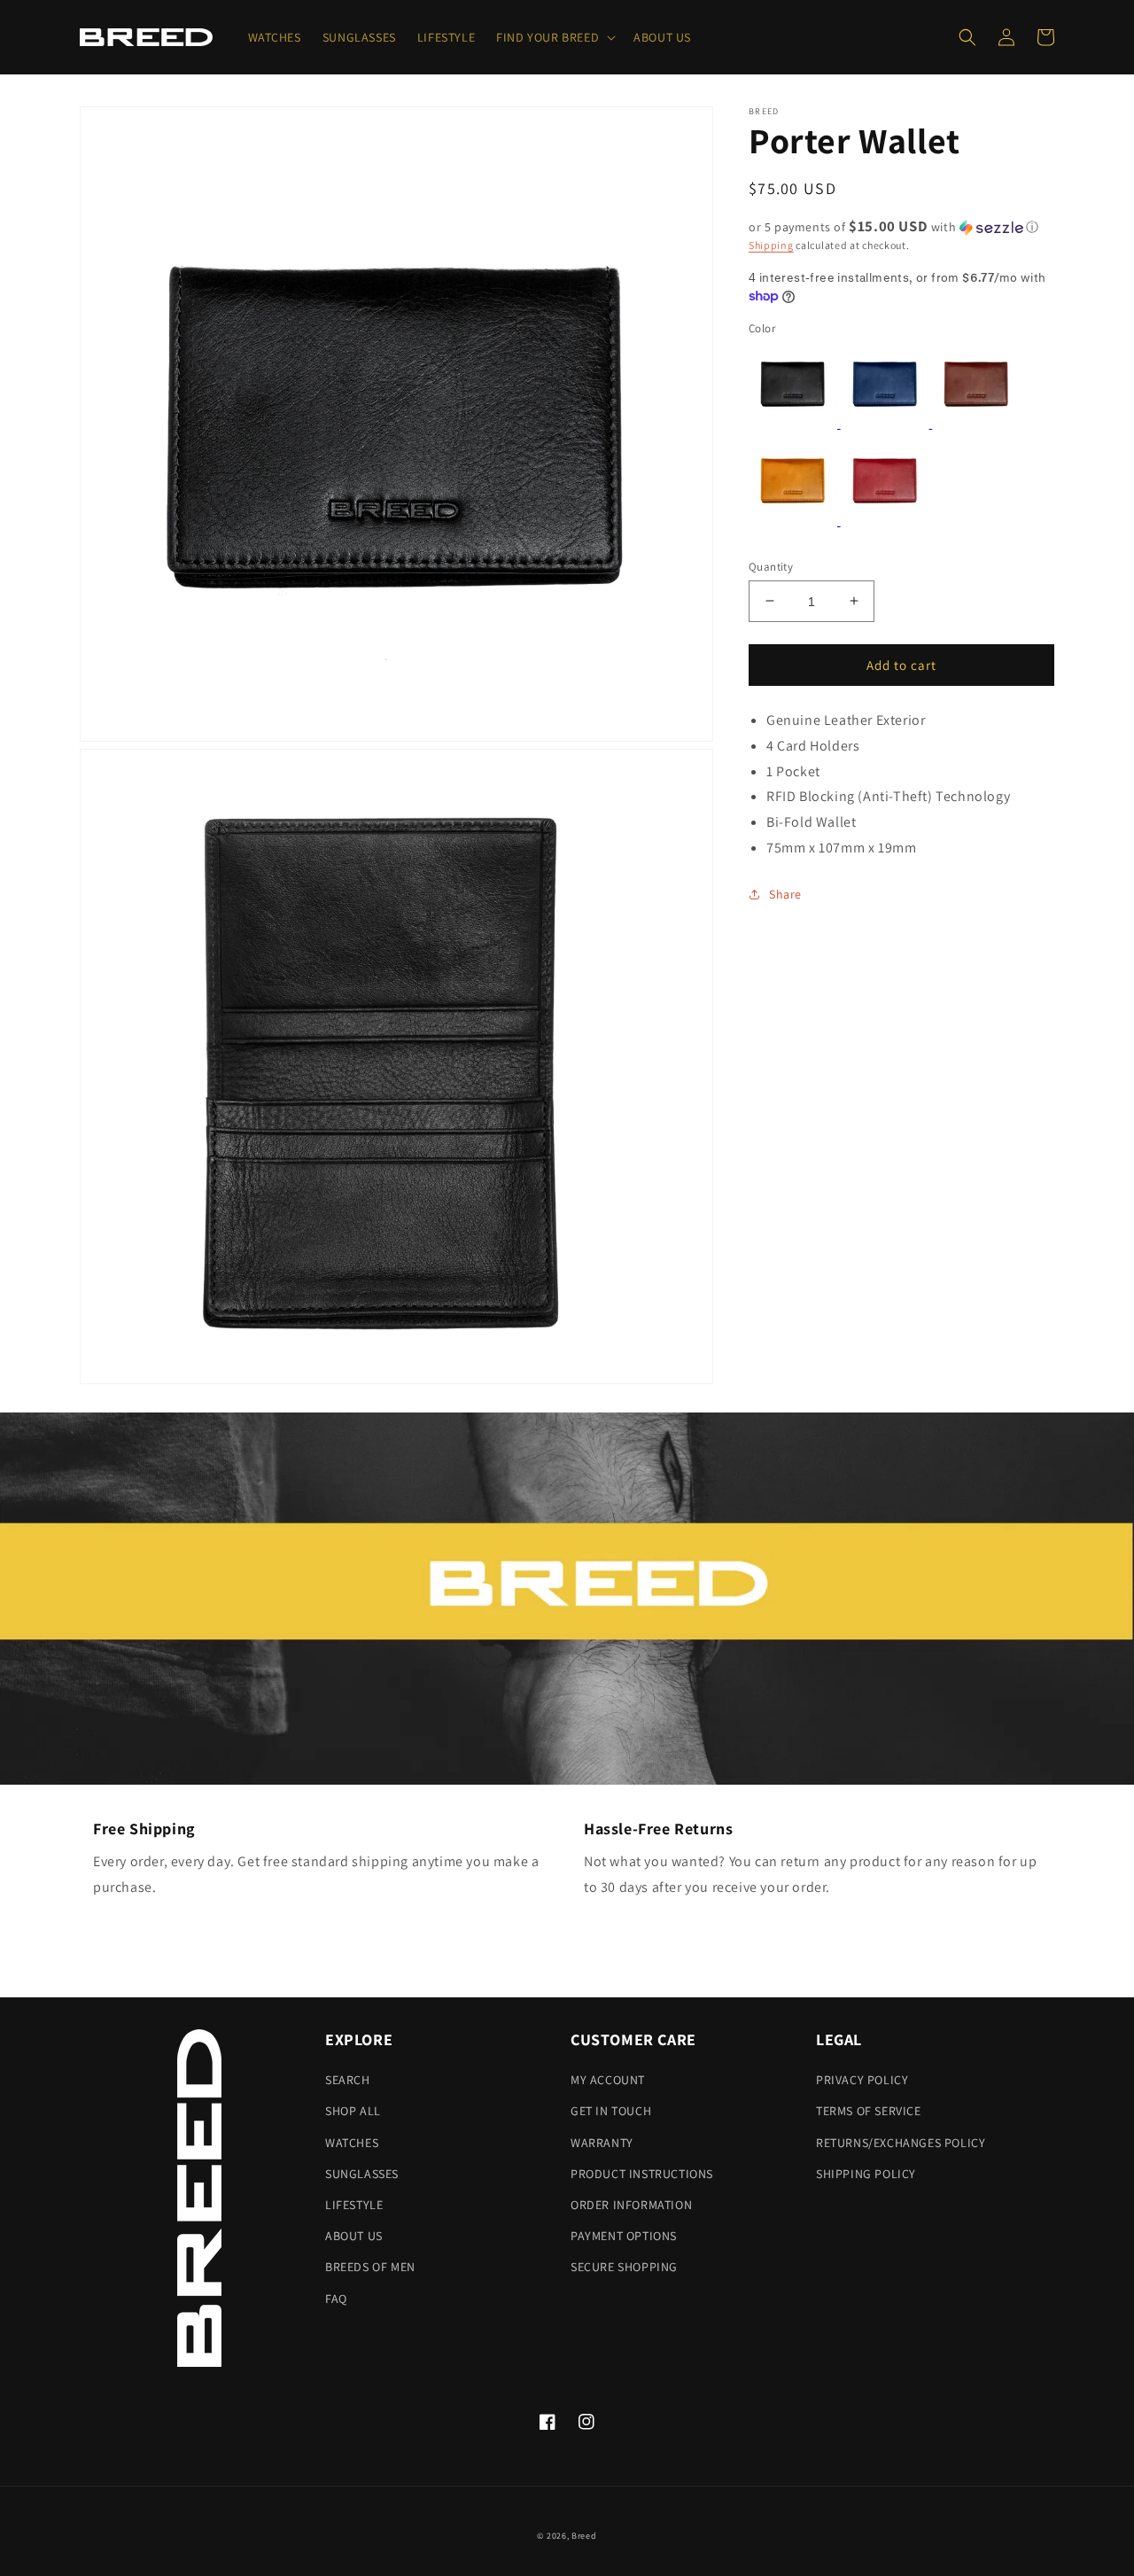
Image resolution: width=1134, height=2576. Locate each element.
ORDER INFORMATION (631, 2205)
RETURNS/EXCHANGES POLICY (901, 2143)
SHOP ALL (353, 2111)
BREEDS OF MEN (370, 2267)
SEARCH (348, 2080)
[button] (554, 37)
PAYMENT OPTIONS (624, 2236)
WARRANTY (602, 2143)
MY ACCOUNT (608, 2080)
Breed (584, 2536)
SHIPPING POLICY (866, 2174)
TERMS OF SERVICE (869, 2111)
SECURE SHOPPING (624, 2267)
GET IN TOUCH (611, 2111)
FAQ (336, 2299)
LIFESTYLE (354, 2205)
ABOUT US (354, 2236)
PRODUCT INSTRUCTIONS (642, 2174)
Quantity (771, 566)
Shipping (771, 245)
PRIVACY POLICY (862, 2080)
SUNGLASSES (362, 2174)
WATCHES (352, 2143)
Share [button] (785, 893)
